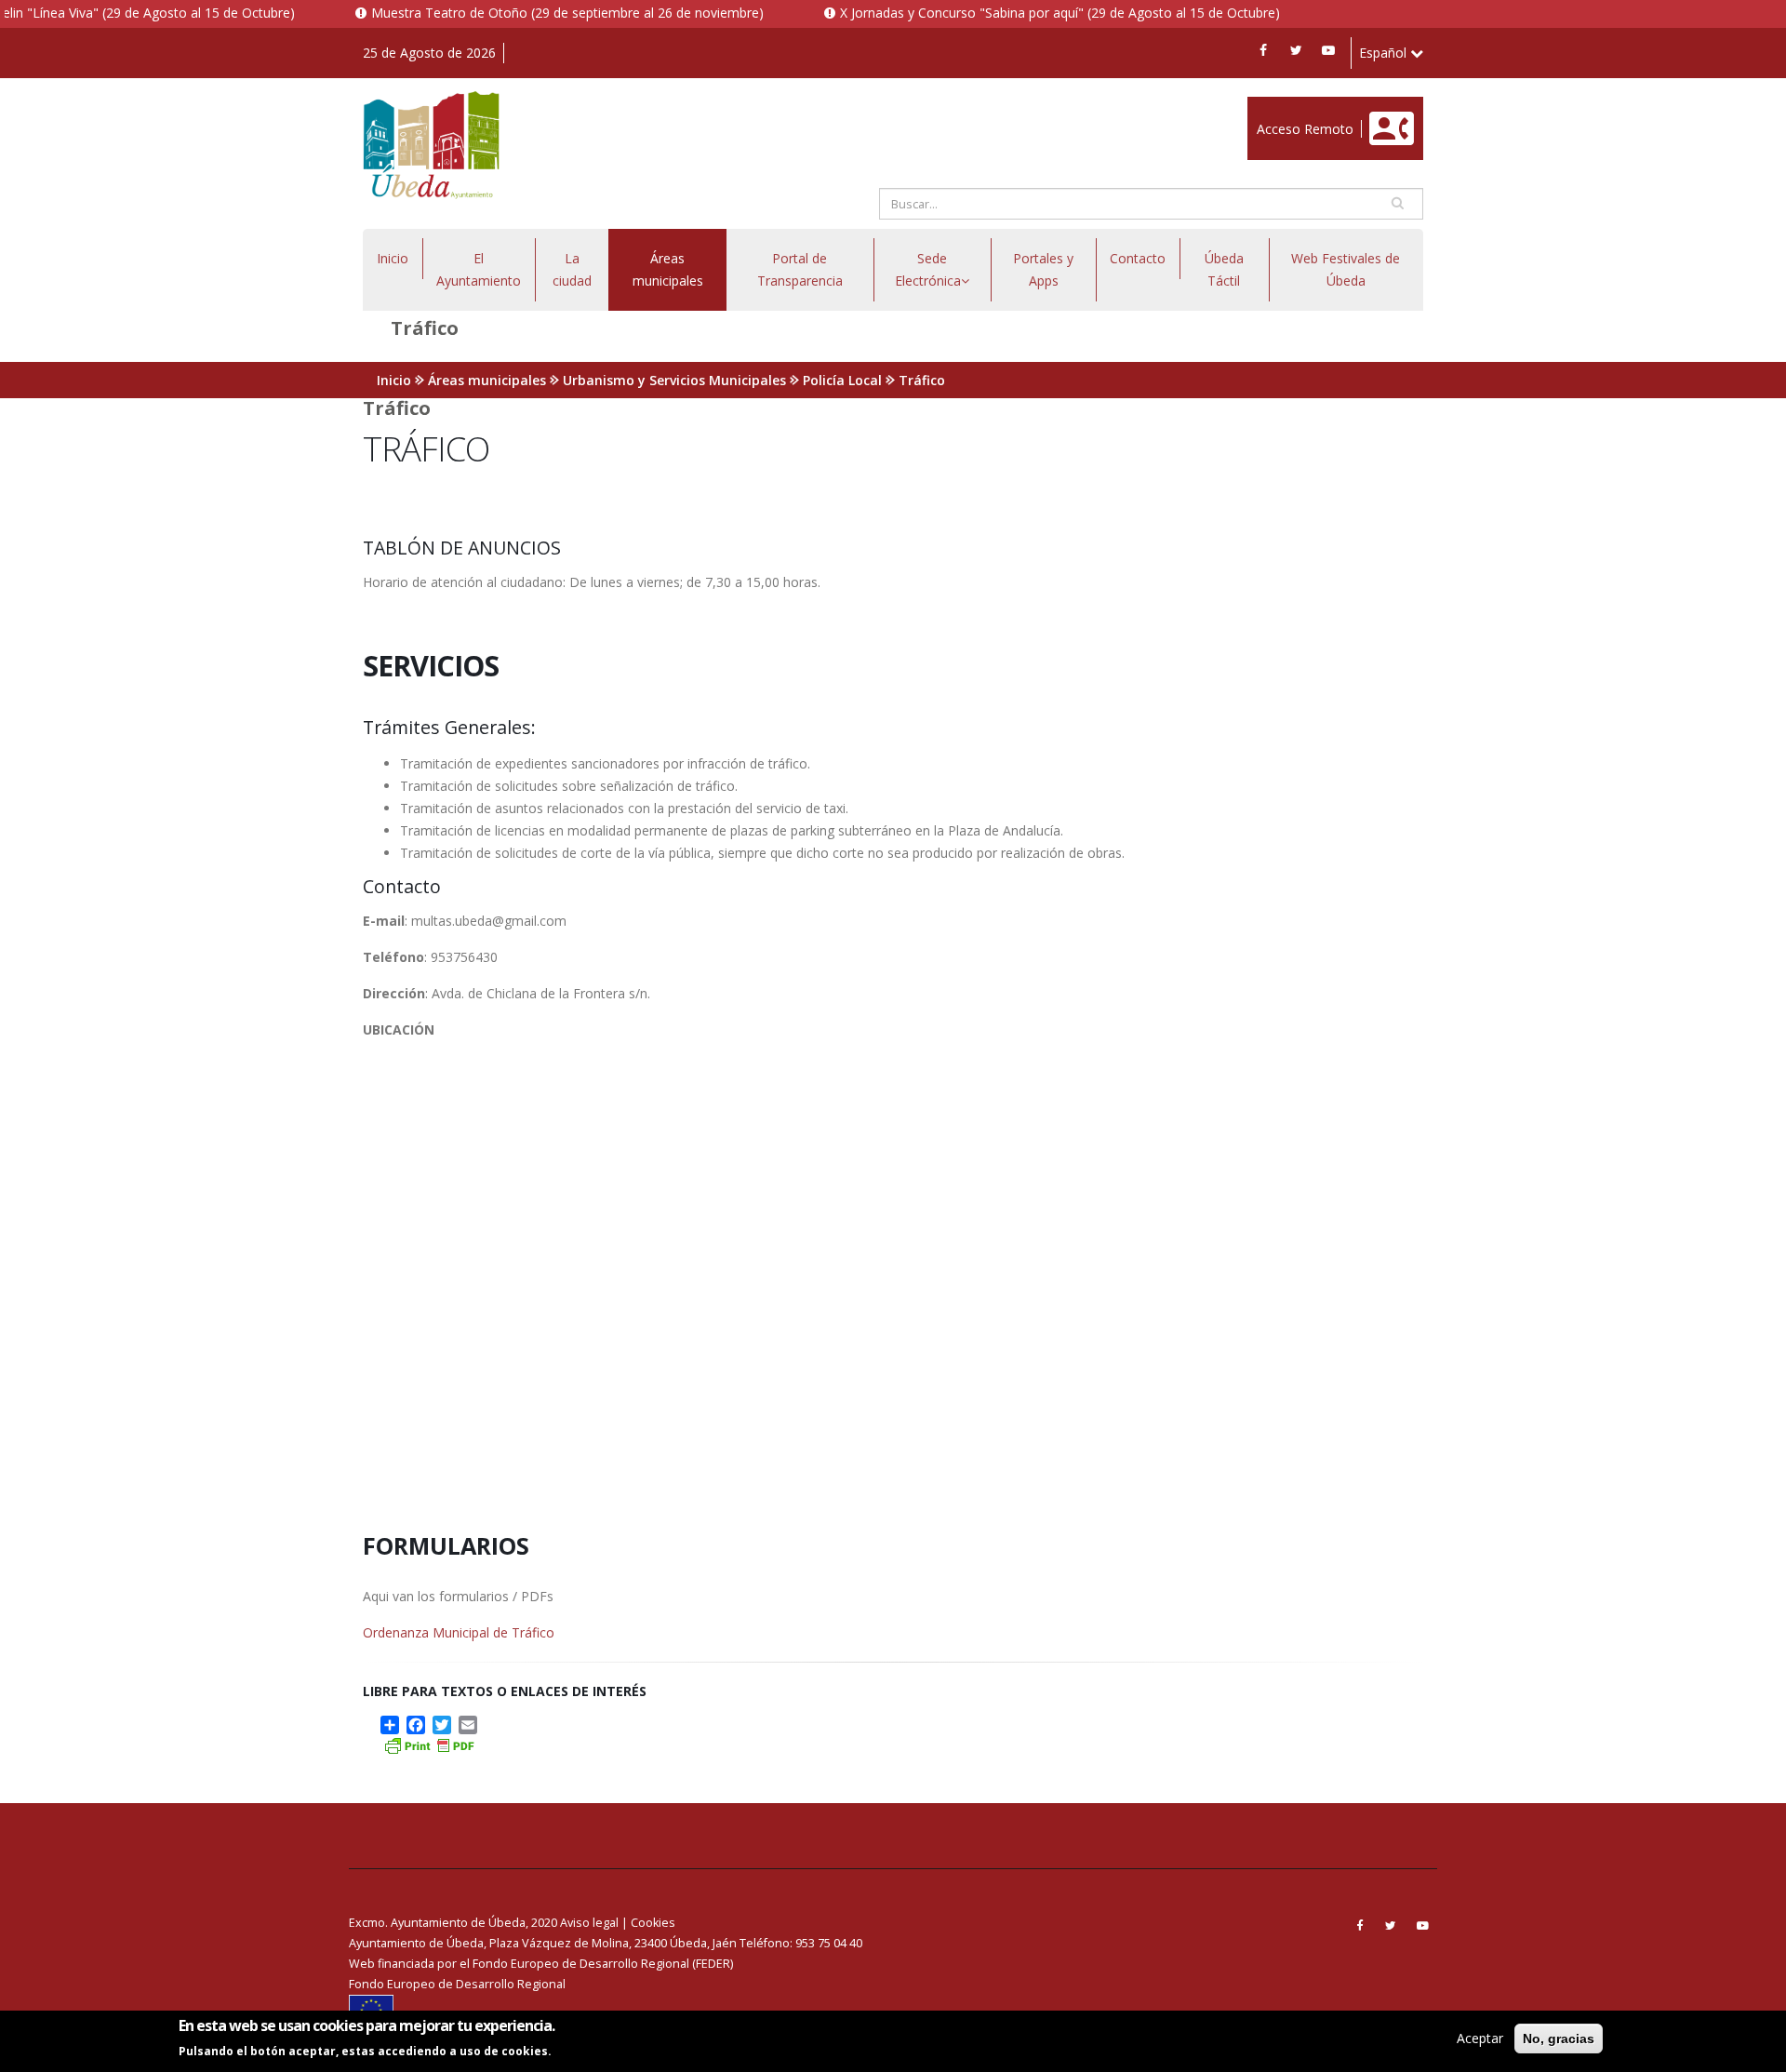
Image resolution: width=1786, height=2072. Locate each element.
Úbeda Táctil (1224, 269)
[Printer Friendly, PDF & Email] (429, 1744)
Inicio (393, 258)
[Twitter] (1296, 50)
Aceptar (1480, 2038)
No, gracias (1559, 2039)
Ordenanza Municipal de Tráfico (459, 1632)
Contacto (1138, 258)
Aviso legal (589, 1923)
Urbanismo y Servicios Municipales (674, 380)
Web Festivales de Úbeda (1346, 269)
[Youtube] (1328, 50)
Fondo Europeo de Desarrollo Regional (457, 1984)
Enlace (1267, 107)
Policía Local (842, 380)
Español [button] (1385, 53)
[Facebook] (1263, 50)
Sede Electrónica (928, 269)
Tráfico (922, 380)
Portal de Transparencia (800, 269)
